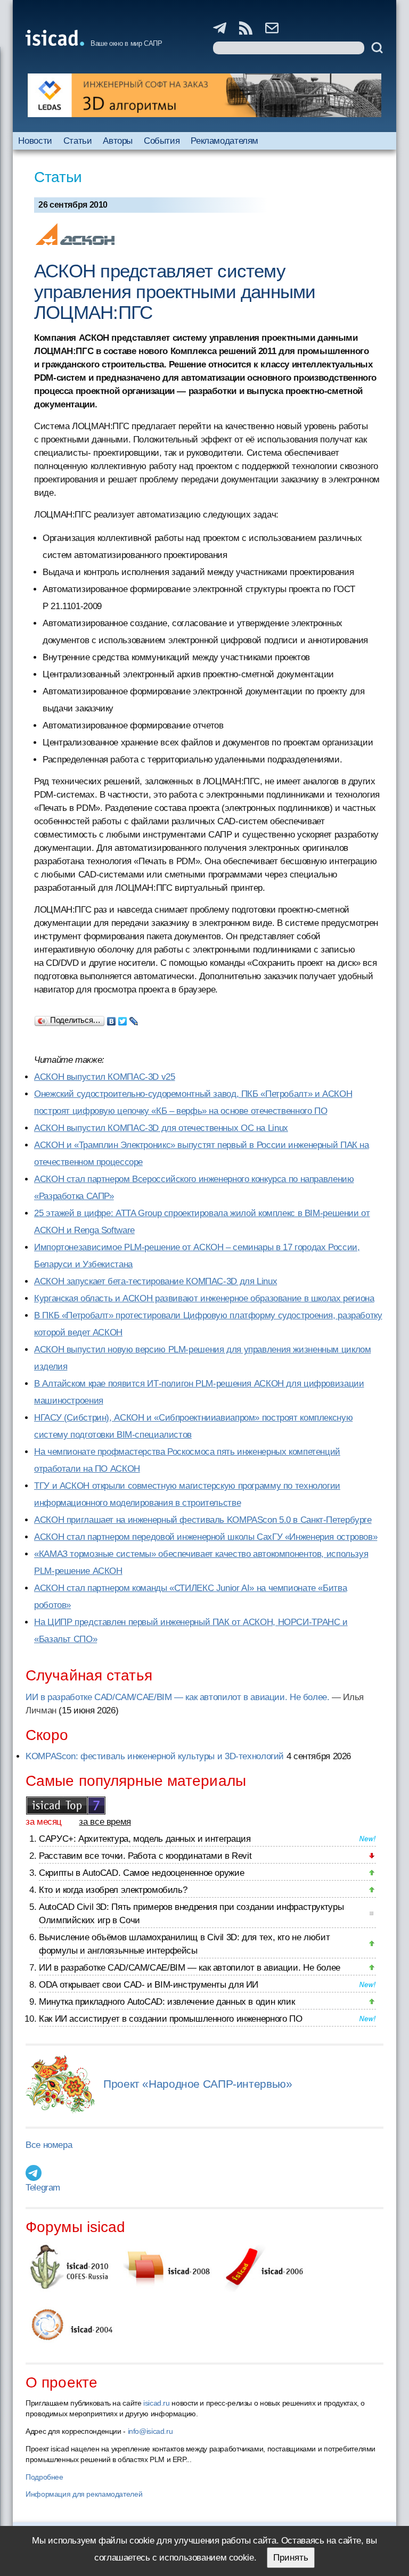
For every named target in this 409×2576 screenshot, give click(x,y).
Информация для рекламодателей (84, 2494)
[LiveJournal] (134, 1019)
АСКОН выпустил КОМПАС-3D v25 (105, 1077)
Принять (291, 2558)
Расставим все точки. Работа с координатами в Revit (145, 1856)
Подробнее (44, 2477)
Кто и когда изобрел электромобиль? (113, 1890)
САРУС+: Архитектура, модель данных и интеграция (145, 1839)
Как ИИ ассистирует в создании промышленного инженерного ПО (170, 2019)
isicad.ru (157, 2403)
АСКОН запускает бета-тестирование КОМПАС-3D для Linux (156, 1281)
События (162, 141)
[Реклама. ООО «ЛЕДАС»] (204, 95)
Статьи (78, 141)
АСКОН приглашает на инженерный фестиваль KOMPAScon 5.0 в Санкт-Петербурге (203, 1520)
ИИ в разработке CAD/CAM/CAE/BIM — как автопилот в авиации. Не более (190, 1968)
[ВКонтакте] (112, 1019)
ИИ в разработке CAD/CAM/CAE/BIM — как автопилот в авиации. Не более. (178, 1697)
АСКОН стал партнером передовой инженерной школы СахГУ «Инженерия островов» (206, 1537)
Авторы (118, 141)
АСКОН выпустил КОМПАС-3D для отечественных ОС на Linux (161, 1128)
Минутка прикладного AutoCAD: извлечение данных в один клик (167, 2002)
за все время (105, 1822)
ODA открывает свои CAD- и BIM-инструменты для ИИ (149, 1985)
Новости (35, 141)
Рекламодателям (224, 141)
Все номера (49, 2145)
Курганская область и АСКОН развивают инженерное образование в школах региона (204, 1298)
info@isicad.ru (150, 2431)
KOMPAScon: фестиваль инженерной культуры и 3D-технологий (155, 1756)
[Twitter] (123, 1019)
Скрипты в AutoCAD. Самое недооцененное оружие (141, 1873)
